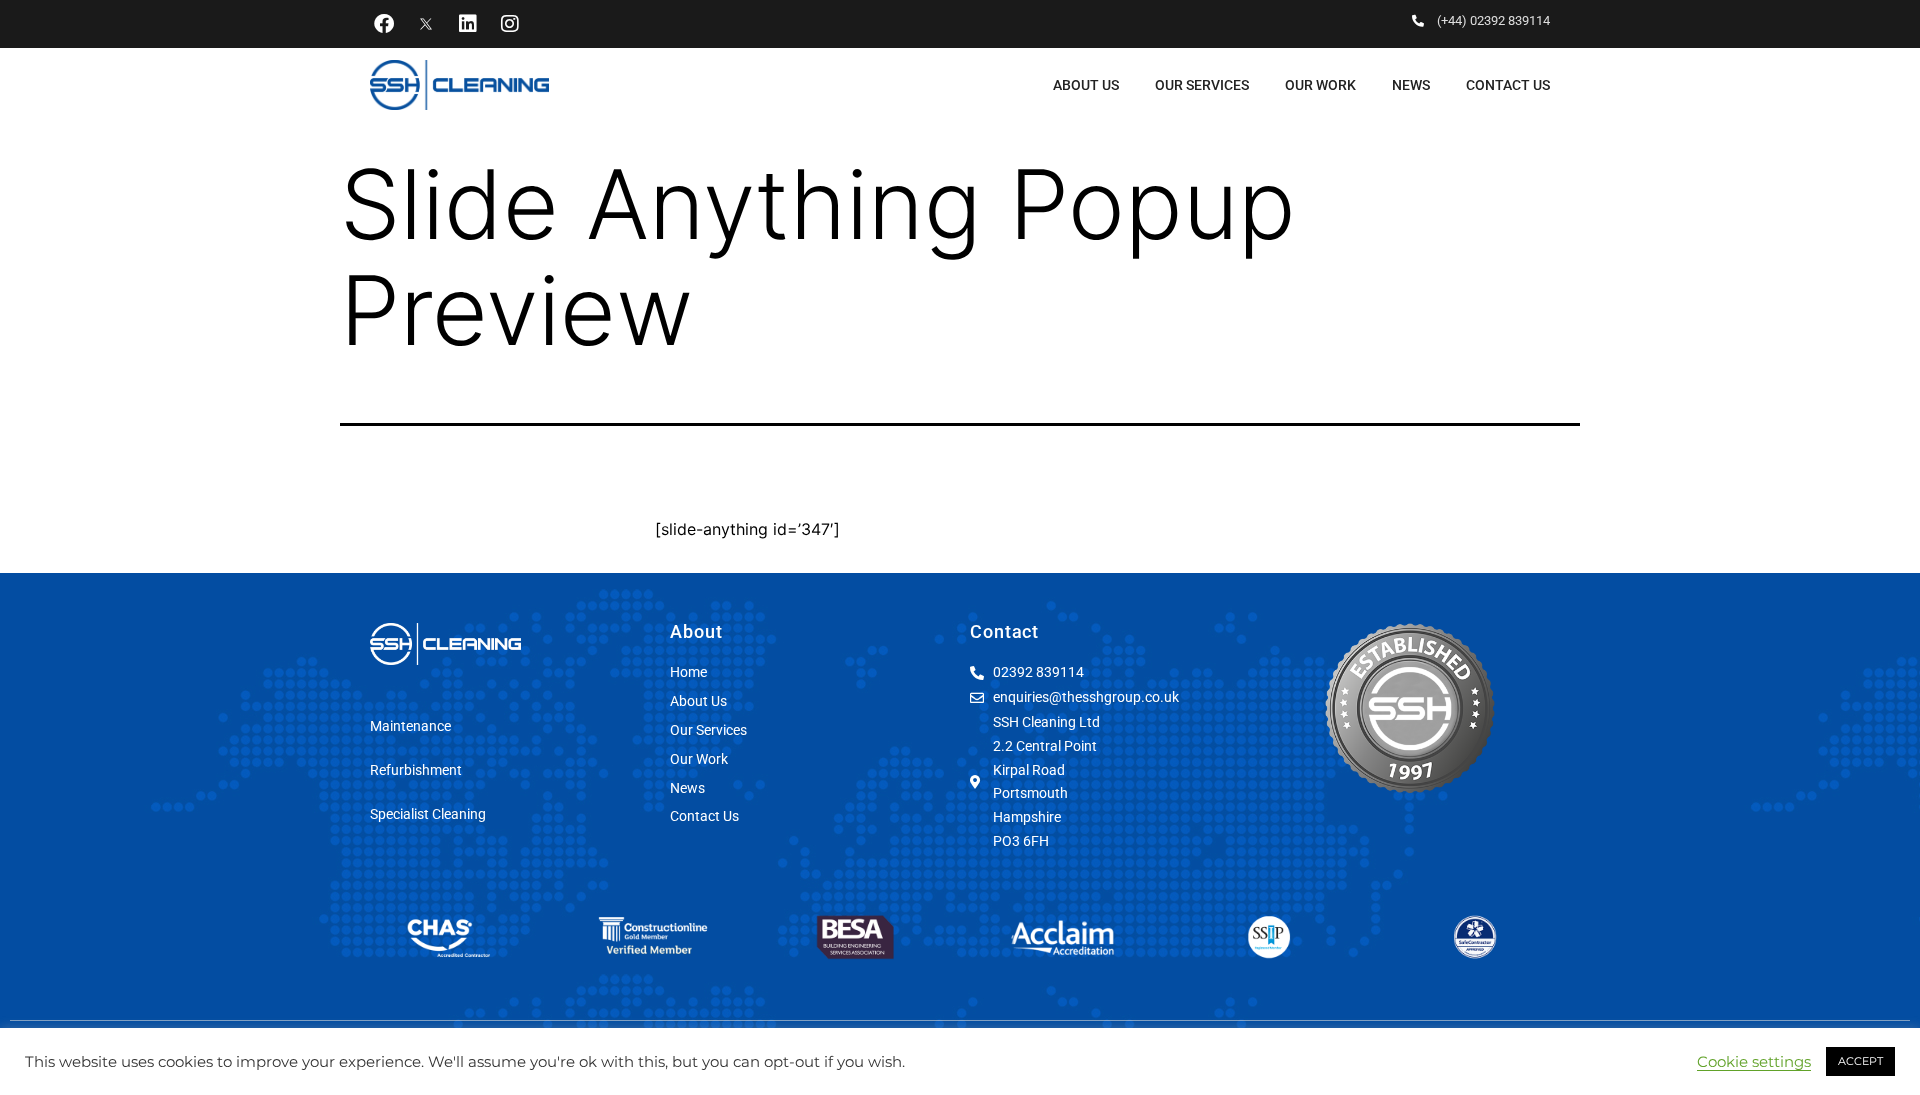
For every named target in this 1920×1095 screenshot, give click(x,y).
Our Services (1202, 85)
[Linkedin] (468, 24)
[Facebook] (384, 24)
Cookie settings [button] (1754, 1062)
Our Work (1320, 85)
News (1411, 85)
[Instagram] (510, 24)
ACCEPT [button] (1860, 1061)
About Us (1086, 85)
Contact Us (1508, 85)
